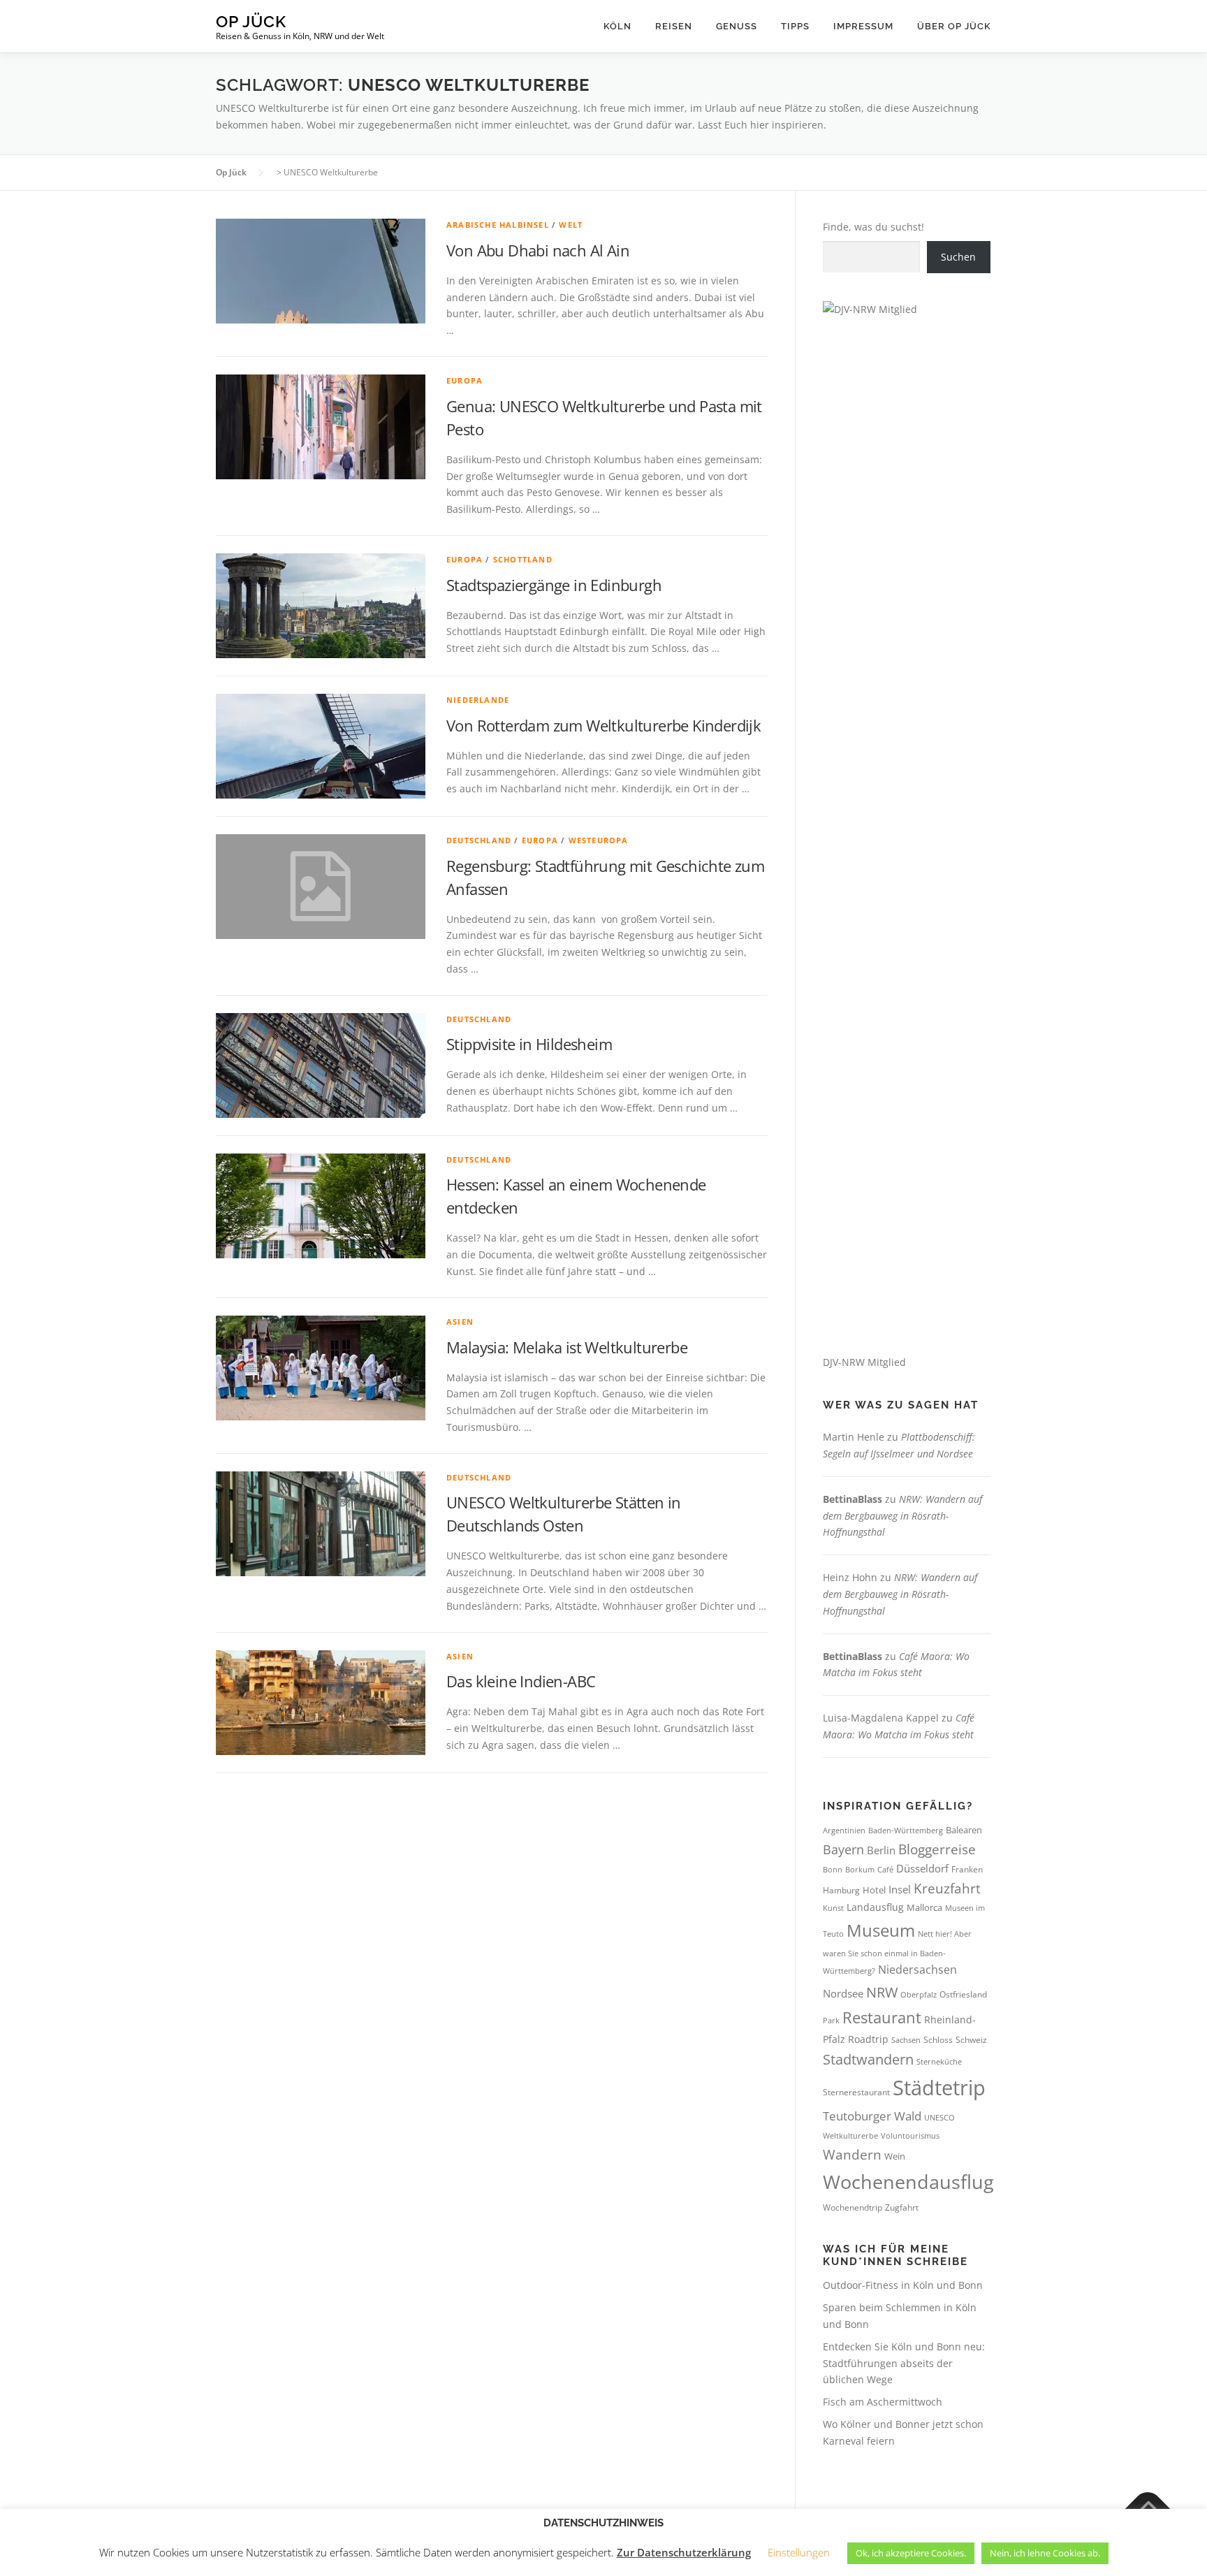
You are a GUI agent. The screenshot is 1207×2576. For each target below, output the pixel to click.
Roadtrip (868, 2039)
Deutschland (479, 840)
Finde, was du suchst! (873, 227)
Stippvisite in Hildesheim (529, 1044)
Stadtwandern (868, 2059)
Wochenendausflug (908, 2182)
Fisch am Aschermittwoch (883, 2402)
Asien (460, 1322)
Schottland (523, 559)
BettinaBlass (853, 1499)
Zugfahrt (902, 2207)
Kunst (833, 1908)
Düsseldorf (922, 1868)
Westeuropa (599, 840)
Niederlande (478, 700)
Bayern (843, 1849)
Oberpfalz (919, 1994)
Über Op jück (954, 26)
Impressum (863, 26)
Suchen (958, 257)
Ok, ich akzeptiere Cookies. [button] (911, 2553)
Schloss (938, 2040)
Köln (617, 26)
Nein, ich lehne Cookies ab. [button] (1045, 2553)
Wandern (852, 2155)
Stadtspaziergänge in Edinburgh (554, 585)
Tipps (795, 26)
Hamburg (841, 1890)
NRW (882, 1992)
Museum (881, 1930)
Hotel (874, 1890)
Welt (571, 225)
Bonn (833, 1870)
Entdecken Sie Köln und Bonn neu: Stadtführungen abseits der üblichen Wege (904, 2363)
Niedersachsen (917, 1970)
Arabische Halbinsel (498, 225)
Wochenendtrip (853, 2207)
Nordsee (843, 1993)
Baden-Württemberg (906, 1830)
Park (831, 2020)
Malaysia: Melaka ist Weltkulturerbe (567, 1347)
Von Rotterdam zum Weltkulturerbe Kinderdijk (603, 725)
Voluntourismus (910, 2135)
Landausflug (875, 1907)
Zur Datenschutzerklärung (684, 2552)
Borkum (860, 1870)
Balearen (964, 1830)
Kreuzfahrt (947, 1888)
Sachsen (906, 2040)
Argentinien (844, 1830)
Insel (900, 1889)
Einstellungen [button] (799, 2552)
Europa (464, 380)
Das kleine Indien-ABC (521, 1681)
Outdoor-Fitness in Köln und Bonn (903, 2285)
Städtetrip (939, 2088)
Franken (967, 1869)
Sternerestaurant (856, 2092)
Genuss (737, 26)
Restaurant (882, 2017)
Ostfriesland (963, 1994)
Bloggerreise (937, 1849)
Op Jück (251, 21)
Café (885, 1869)
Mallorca (924, 1907)
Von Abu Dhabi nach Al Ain (538, 250)
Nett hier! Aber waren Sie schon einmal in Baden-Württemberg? (897, 1952)
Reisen (674, 26)
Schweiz (971, 2040)
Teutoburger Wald (872, 2116)
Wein (895, 2156)
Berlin (881, 1850)
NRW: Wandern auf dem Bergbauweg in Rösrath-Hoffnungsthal (902, 1516)
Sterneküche (939, 2061)
